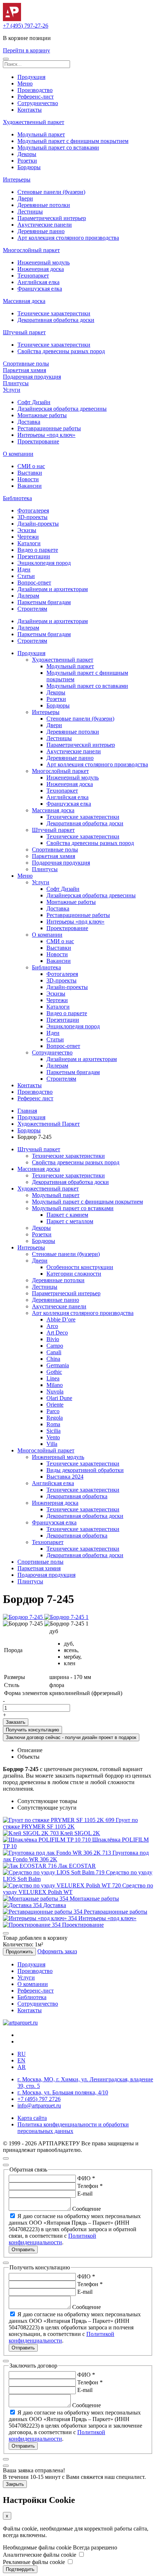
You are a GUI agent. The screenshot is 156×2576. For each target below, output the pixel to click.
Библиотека (17, 498)
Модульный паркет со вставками (58, 147)
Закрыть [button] (15, 2484)
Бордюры (29, 167)
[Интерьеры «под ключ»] (41, 1918)
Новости (28, 479)
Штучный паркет (24, 332)
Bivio (53, 1339)
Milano (55, 1385)
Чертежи (28, 537)
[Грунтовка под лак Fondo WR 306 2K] (58, 1853)
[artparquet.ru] (20, 2023)
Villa (52, 1444)
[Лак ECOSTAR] (30, 1866)
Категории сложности (74, 1274)
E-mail (85, 2194)
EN (21, 2060)
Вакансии (30, 486)
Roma (53, 1424)
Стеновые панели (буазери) (51, 192)
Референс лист (35, 1098)
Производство (35, 90)
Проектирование (38, 441)
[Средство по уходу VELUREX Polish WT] (63, 1885)
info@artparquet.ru (39, 2106)
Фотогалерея (33, 511)
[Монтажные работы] (36, 1899)
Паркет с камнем (67, 1215)
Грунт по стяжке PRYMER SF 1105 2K (70, 1823)
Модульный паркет (41, 134)
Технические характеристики (54, 313)
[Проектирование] (32, 1925)
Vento (53, 1437)
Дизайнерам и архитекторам (53, 589)
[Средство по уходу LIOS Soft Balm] (54, 1872)
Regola (55, 1418)
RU (22, 2054)
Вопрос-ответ (34, 583)
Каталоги (29, 543)
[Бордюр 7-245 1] (66, 1617)
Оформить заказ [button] (57, 1951)
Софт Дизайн (34, 402)
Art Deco (57, 1333)
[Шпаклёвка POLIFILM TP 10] (48, 1840)
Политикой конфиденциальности (52, 2239)
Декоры (27, 154)
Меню (25, 83)
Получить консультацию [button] (32, 1730)
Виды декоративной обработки (85, 1470)
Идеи (24, 569)
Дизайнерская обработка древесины (62, 409)
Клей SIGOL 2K (80, 1833)
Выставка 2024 (65, 1477)
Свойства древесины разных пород (61, 351)
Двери (25, 198)
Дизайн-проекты (38, 524)
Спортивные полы (26, 364)
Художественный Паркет (49, 1124)
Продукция (31, 77)
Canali (54, 1352)
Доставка (29, 422)
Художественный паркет (34, 122)
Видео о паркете (38, 550)
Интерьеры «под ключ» (46, 435)
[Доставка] (23, 1905)
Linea (53, 1378)
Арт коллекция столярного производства (68, 238)
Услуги (12, 390)
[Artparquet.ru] (12, 19)
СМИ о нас (31, 466)
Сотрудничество (38, 103)
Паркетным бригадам (44, 602)
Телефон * (90, 2186)
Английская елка (38, 282)
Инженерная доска (41, 269)
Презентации (34, 556)
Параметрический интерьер (52, 218)
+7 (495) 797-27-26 (26, 26)
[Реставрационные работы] (43, 1912)
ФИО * (86, 2178)
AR (22, 2067)
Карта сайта (32, 2118)
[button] (6, 59)
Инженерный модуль (44, 262)
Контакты (30, 110)
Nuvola (55, 1391)
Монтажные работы (42, 415)
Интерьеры (17, 180)
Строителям (32, 609)
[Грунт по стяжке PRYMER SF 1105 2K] (59, 1820)
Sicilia (54, 1431)
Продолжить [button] (19, 1952)
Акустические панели (45, 225)
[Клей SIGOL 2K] (32, 1833)
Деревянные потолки (44, 205)
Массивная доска (24, 301)
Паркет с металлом (70, 1221)
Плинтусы (16, 383)
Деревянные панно (41, 231)
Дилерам (28, 596)
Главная (27, 1111)
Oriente (55, 1405)
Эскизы (27, 530)
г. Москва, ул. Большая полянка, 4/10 (63, 2092)
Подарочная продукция (32, 377)
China (53, 1359)
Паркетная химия (24, 370)
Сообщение (87, 2209)
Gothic (54, 1372)
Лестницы (30, 212)
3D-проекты (32, 517)
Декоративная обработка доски (56, 320)
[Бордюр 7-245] (24, 1617)
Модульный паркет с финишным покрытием (73, 141)
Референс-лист (36, 97)
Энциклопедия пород (44, 563)
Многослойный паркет (31, 250)
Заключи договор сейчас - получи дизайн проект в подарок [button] (71, 1737)
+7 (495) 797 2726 (39, 2099)
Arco (52, 1326)
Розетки (27, 161)
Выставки (30, 473)
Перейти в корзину (26, 50)
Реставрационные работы (49, 428)
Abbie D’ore (61, 1319)
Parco (53, 1411)
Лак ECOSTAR (77, 1866)
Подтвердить (20, 2569)
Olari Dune (59, 1398)
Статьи (26, 576)
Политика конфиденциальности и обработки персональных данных (73, 2128)
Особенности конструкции (80, 1267)
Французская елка (40, 289)
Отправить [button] (23, 2250)
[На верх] (6, 2158)
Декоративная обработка (77, 1496)
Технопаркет (33, 276)
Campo (55, 1346)
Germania (58, 1365)
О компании (18, 454)
